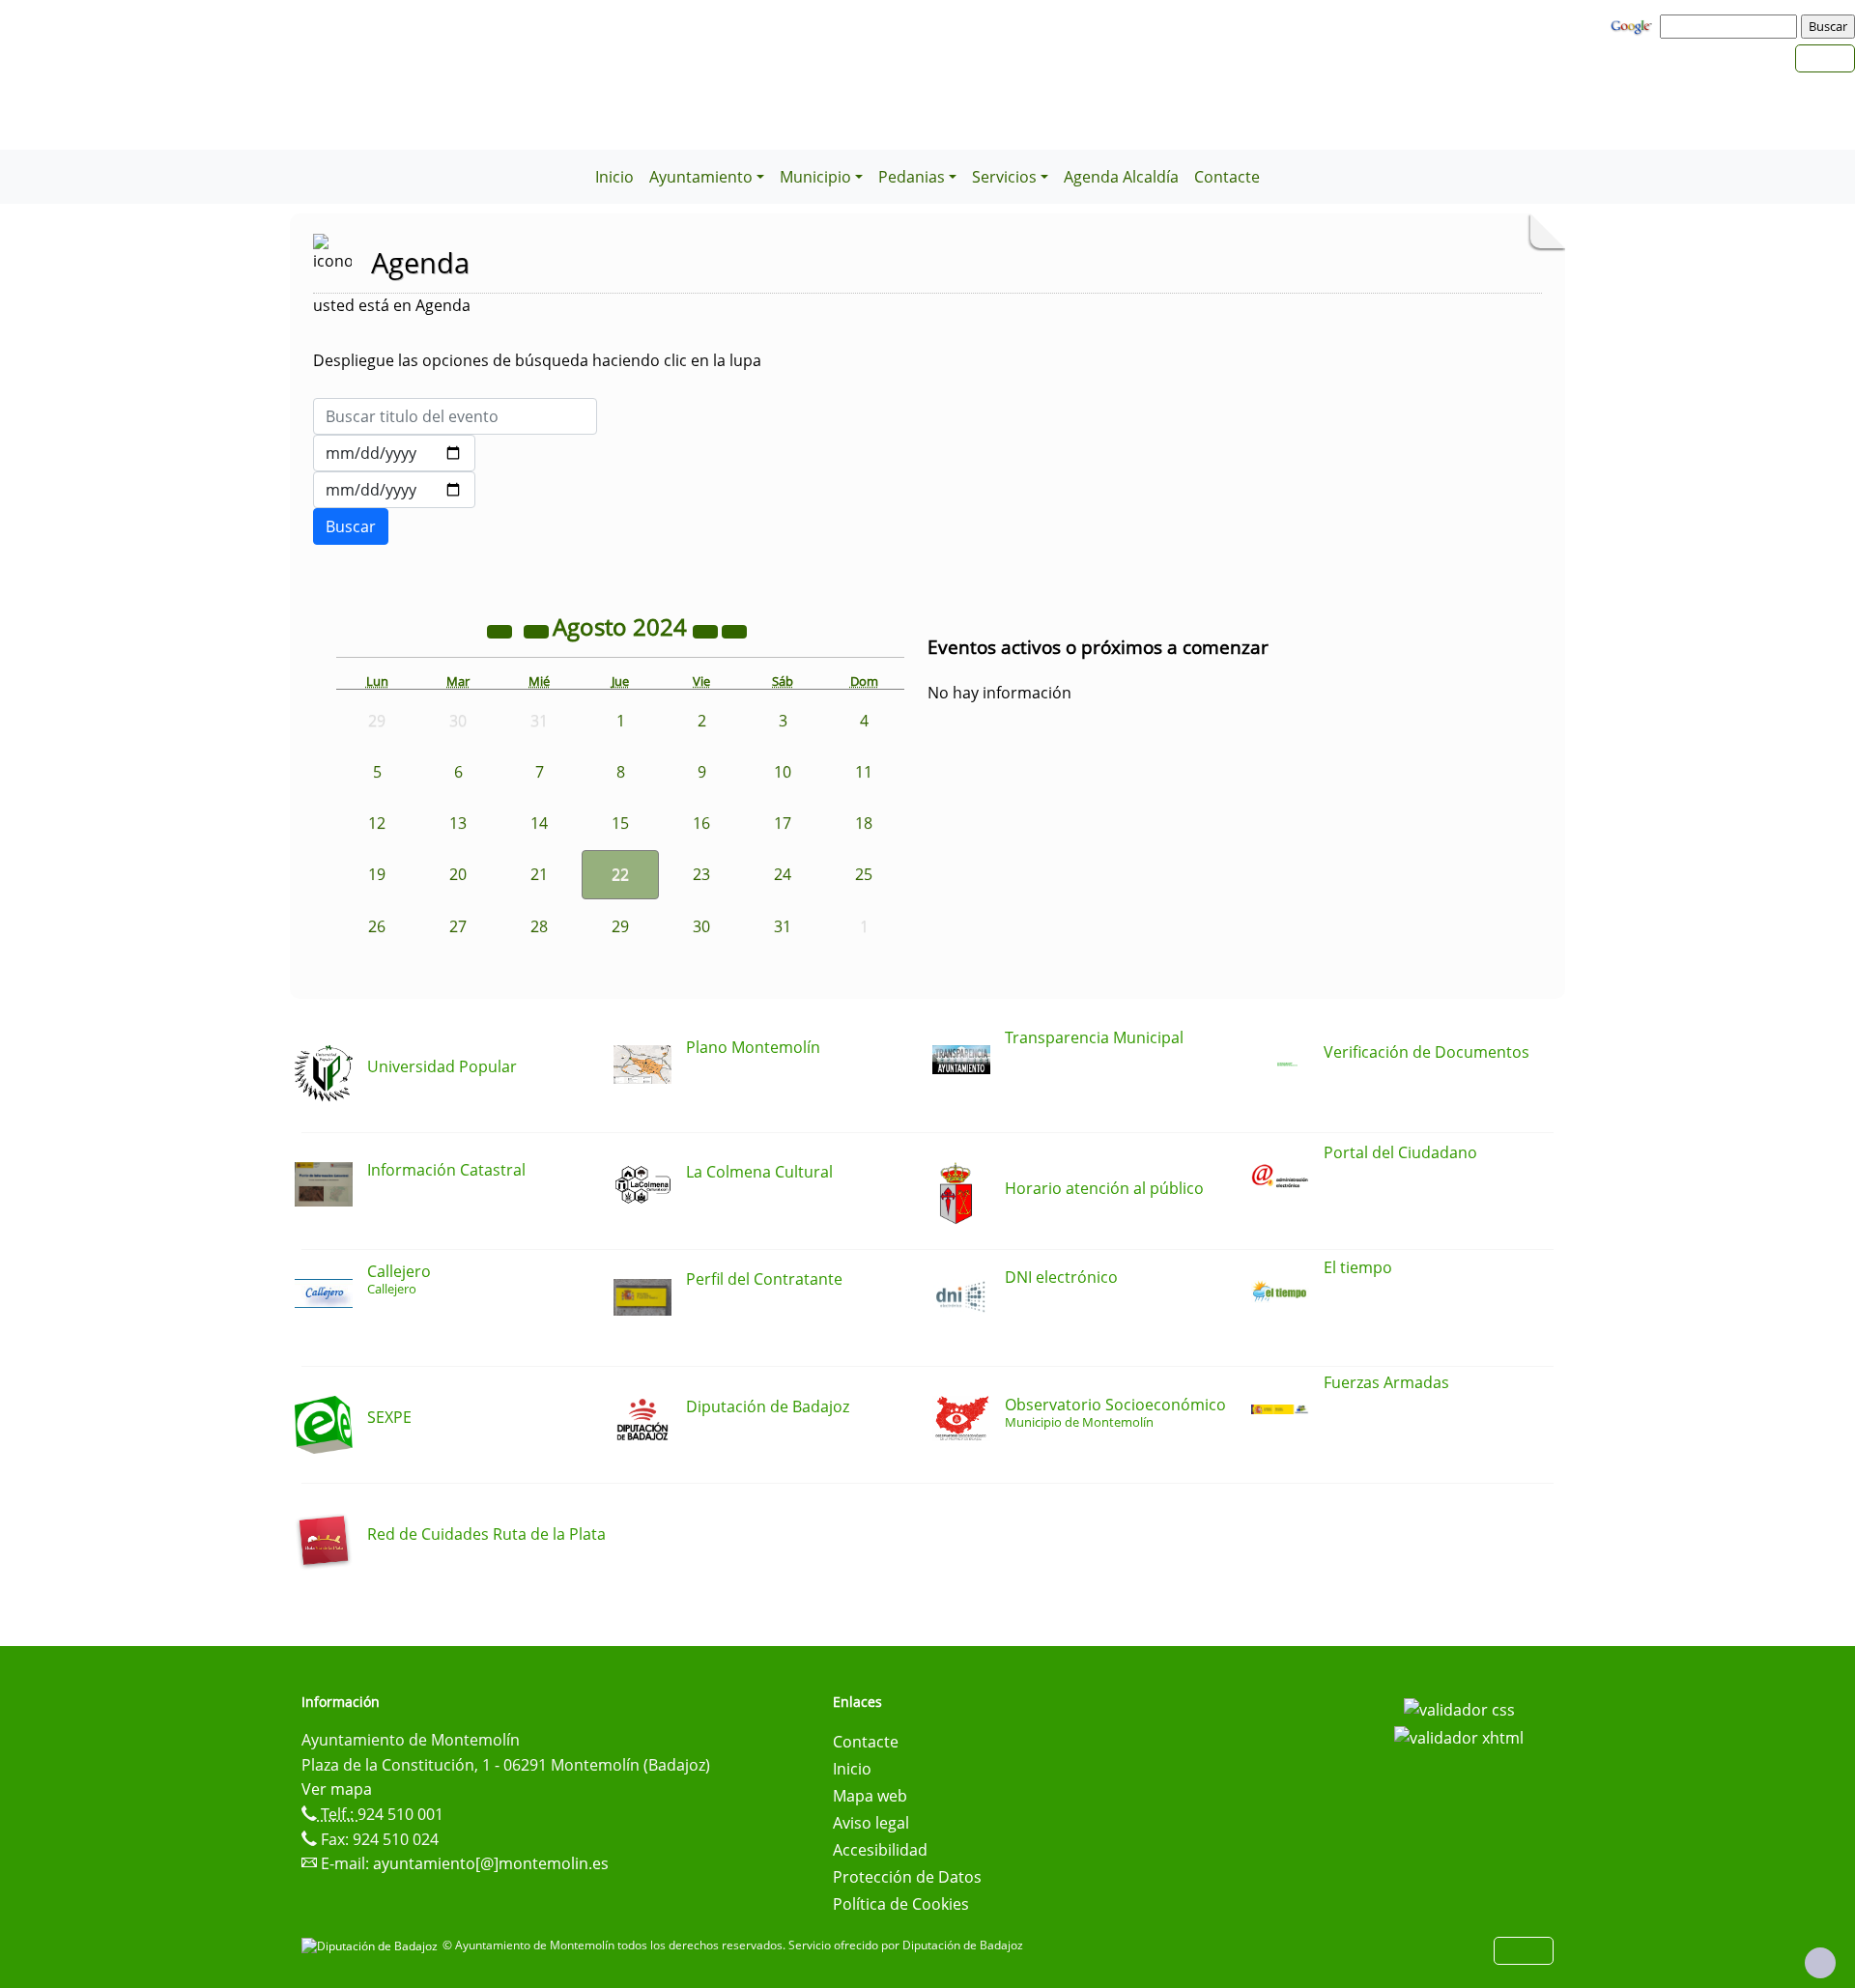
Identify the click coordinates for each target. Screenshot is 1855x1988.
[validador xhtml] (1459, 1737)
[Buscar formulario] (351, 526)
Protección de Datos (907, 1877)
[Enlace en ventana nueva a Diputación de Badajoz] (372, 1945)
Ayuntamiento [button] (701, 177)
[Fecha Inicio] (394, 453)
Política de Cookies (901, 1904)
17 (783, 823)
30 (701, 926)
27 (458, 926)
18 (864, 823)
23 (701, 874)
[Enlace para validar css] (1459, 1708)
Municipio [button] (815, 177)
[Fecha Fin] (394, 490)
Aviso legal (871, 1823)
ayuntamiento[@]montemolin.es (491, 1863)
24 (783, 874)
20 (458, 874)
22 (620, 874)
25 (864, 874)
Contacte (1227, 177)
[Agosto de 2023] (501, 630)
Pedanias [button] (912, 177)
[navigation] (1731, 26)
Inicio (614, 177)
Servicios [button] (1004, 177)
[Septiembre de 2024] (734, 630)
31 (783, 926)
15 (620, 823)
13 (458, 823)
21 (539, 874)
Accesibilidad (880, 1850)
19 (377, 874)
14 (539, 823)
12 (377, 823)
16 (701, 823)
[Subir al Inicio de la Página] (1820, 1963)
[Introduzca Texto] (455, 416)
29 (620, 926)
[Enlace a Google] (1634, 25)
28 (539, 926)
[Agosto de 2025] (707, 630)
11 (864, 772)
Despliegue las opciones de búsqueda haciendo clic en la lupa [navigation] (537, 360)
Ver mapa (337, 1789)
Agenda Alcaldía (1121, 177)
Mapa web (870, 1796)
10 (783, 772)
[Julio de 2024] (538, 630)
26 (377, 926)
